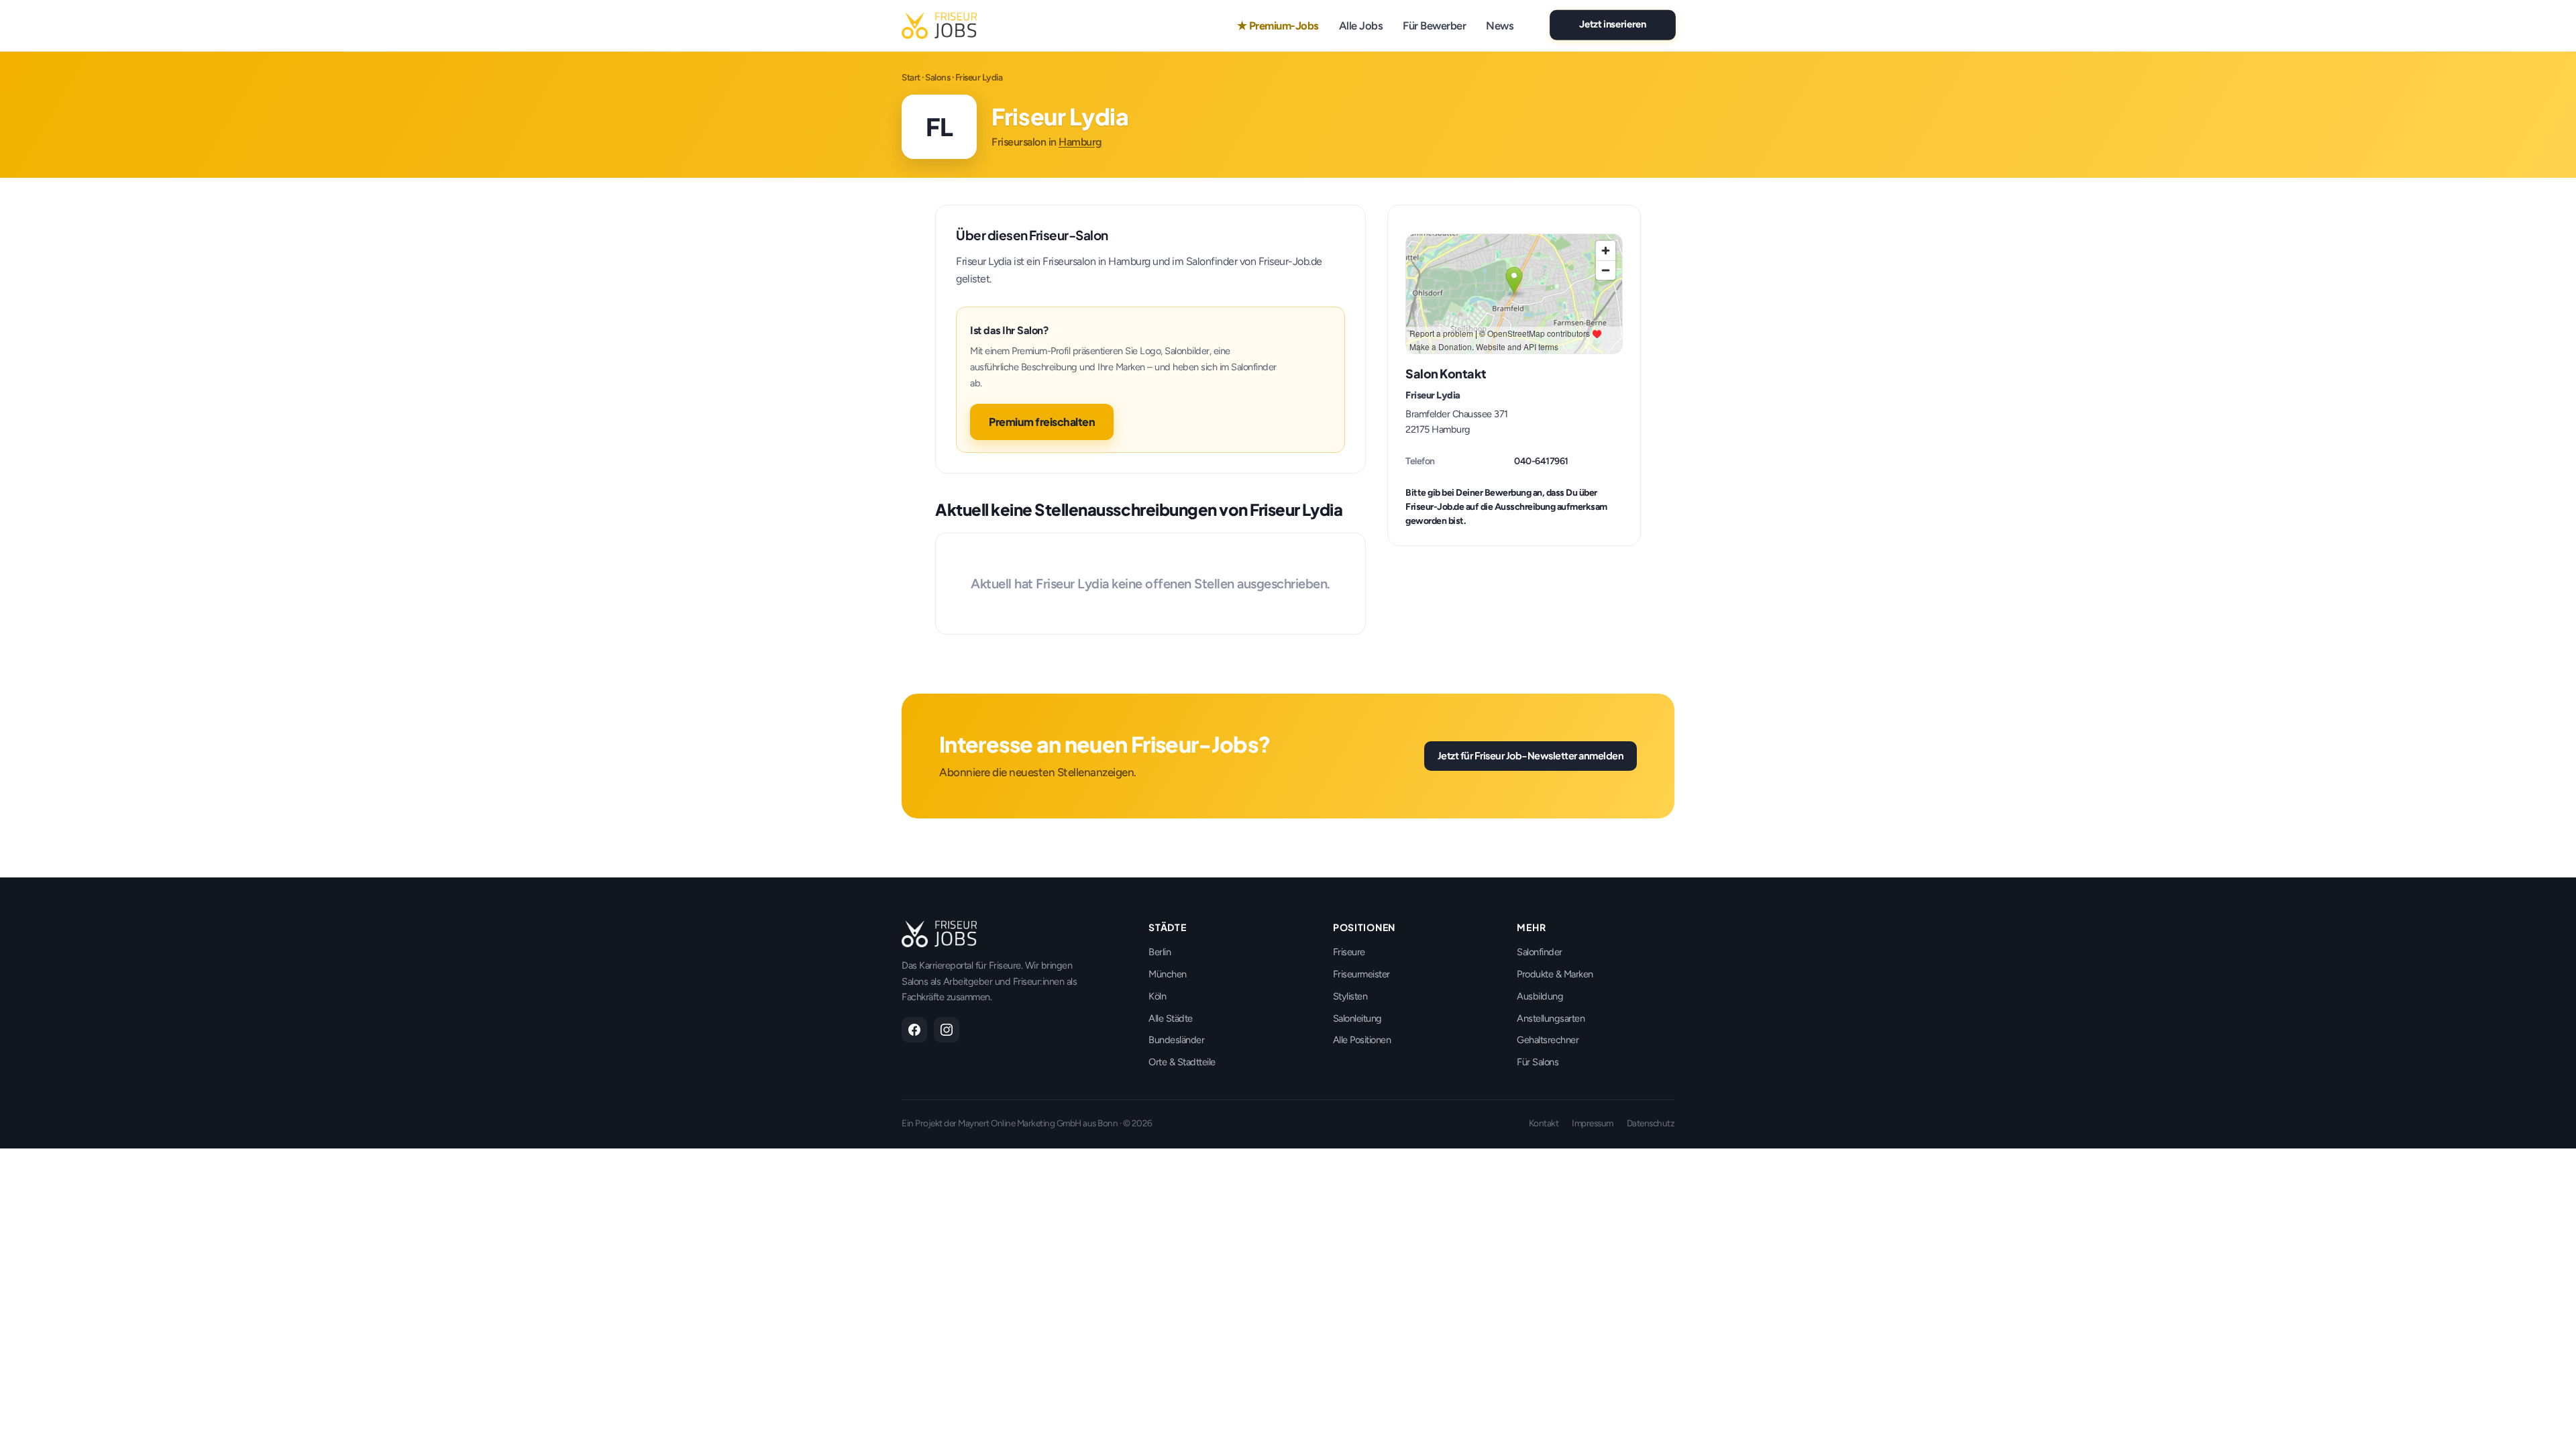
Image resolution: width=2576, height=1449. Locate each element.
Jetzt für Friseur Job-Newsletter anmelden (1531, 755)
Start (911, 77)
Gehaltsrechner (1548, 1040)
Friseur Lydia (1433, 395)
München (1168, 974)
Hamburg (1080, 142)
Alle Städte (1171, 1018)
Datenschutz (1651, 1123)
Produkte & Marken (1555, 974)
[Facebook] (914, 1030)
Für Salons (1538, 1062)
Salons (937, 77)
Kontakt (1544, 1123)
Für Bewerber (1434, 25)
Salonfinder (1540, 952)
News (1500, 25)
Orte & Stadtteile (1182, 1062)
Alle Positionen (1362, 1040)
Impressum (1593, 1123)
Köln (1157, 996)
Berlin (1160, 952)
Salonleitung (1357, 1018)
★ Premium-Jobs (1278, 25)
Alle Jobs (1361, 25)
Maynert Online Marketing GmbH (1020, 1123)
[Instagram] (947, 1030)
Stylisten (1350, 996)
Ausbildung (1540, 996)
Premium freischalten (1042, 422)
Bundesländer (1176, 1040)
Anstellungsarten (1551, 1018)
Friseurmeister (1361, 974)
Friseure (1349, 952)
